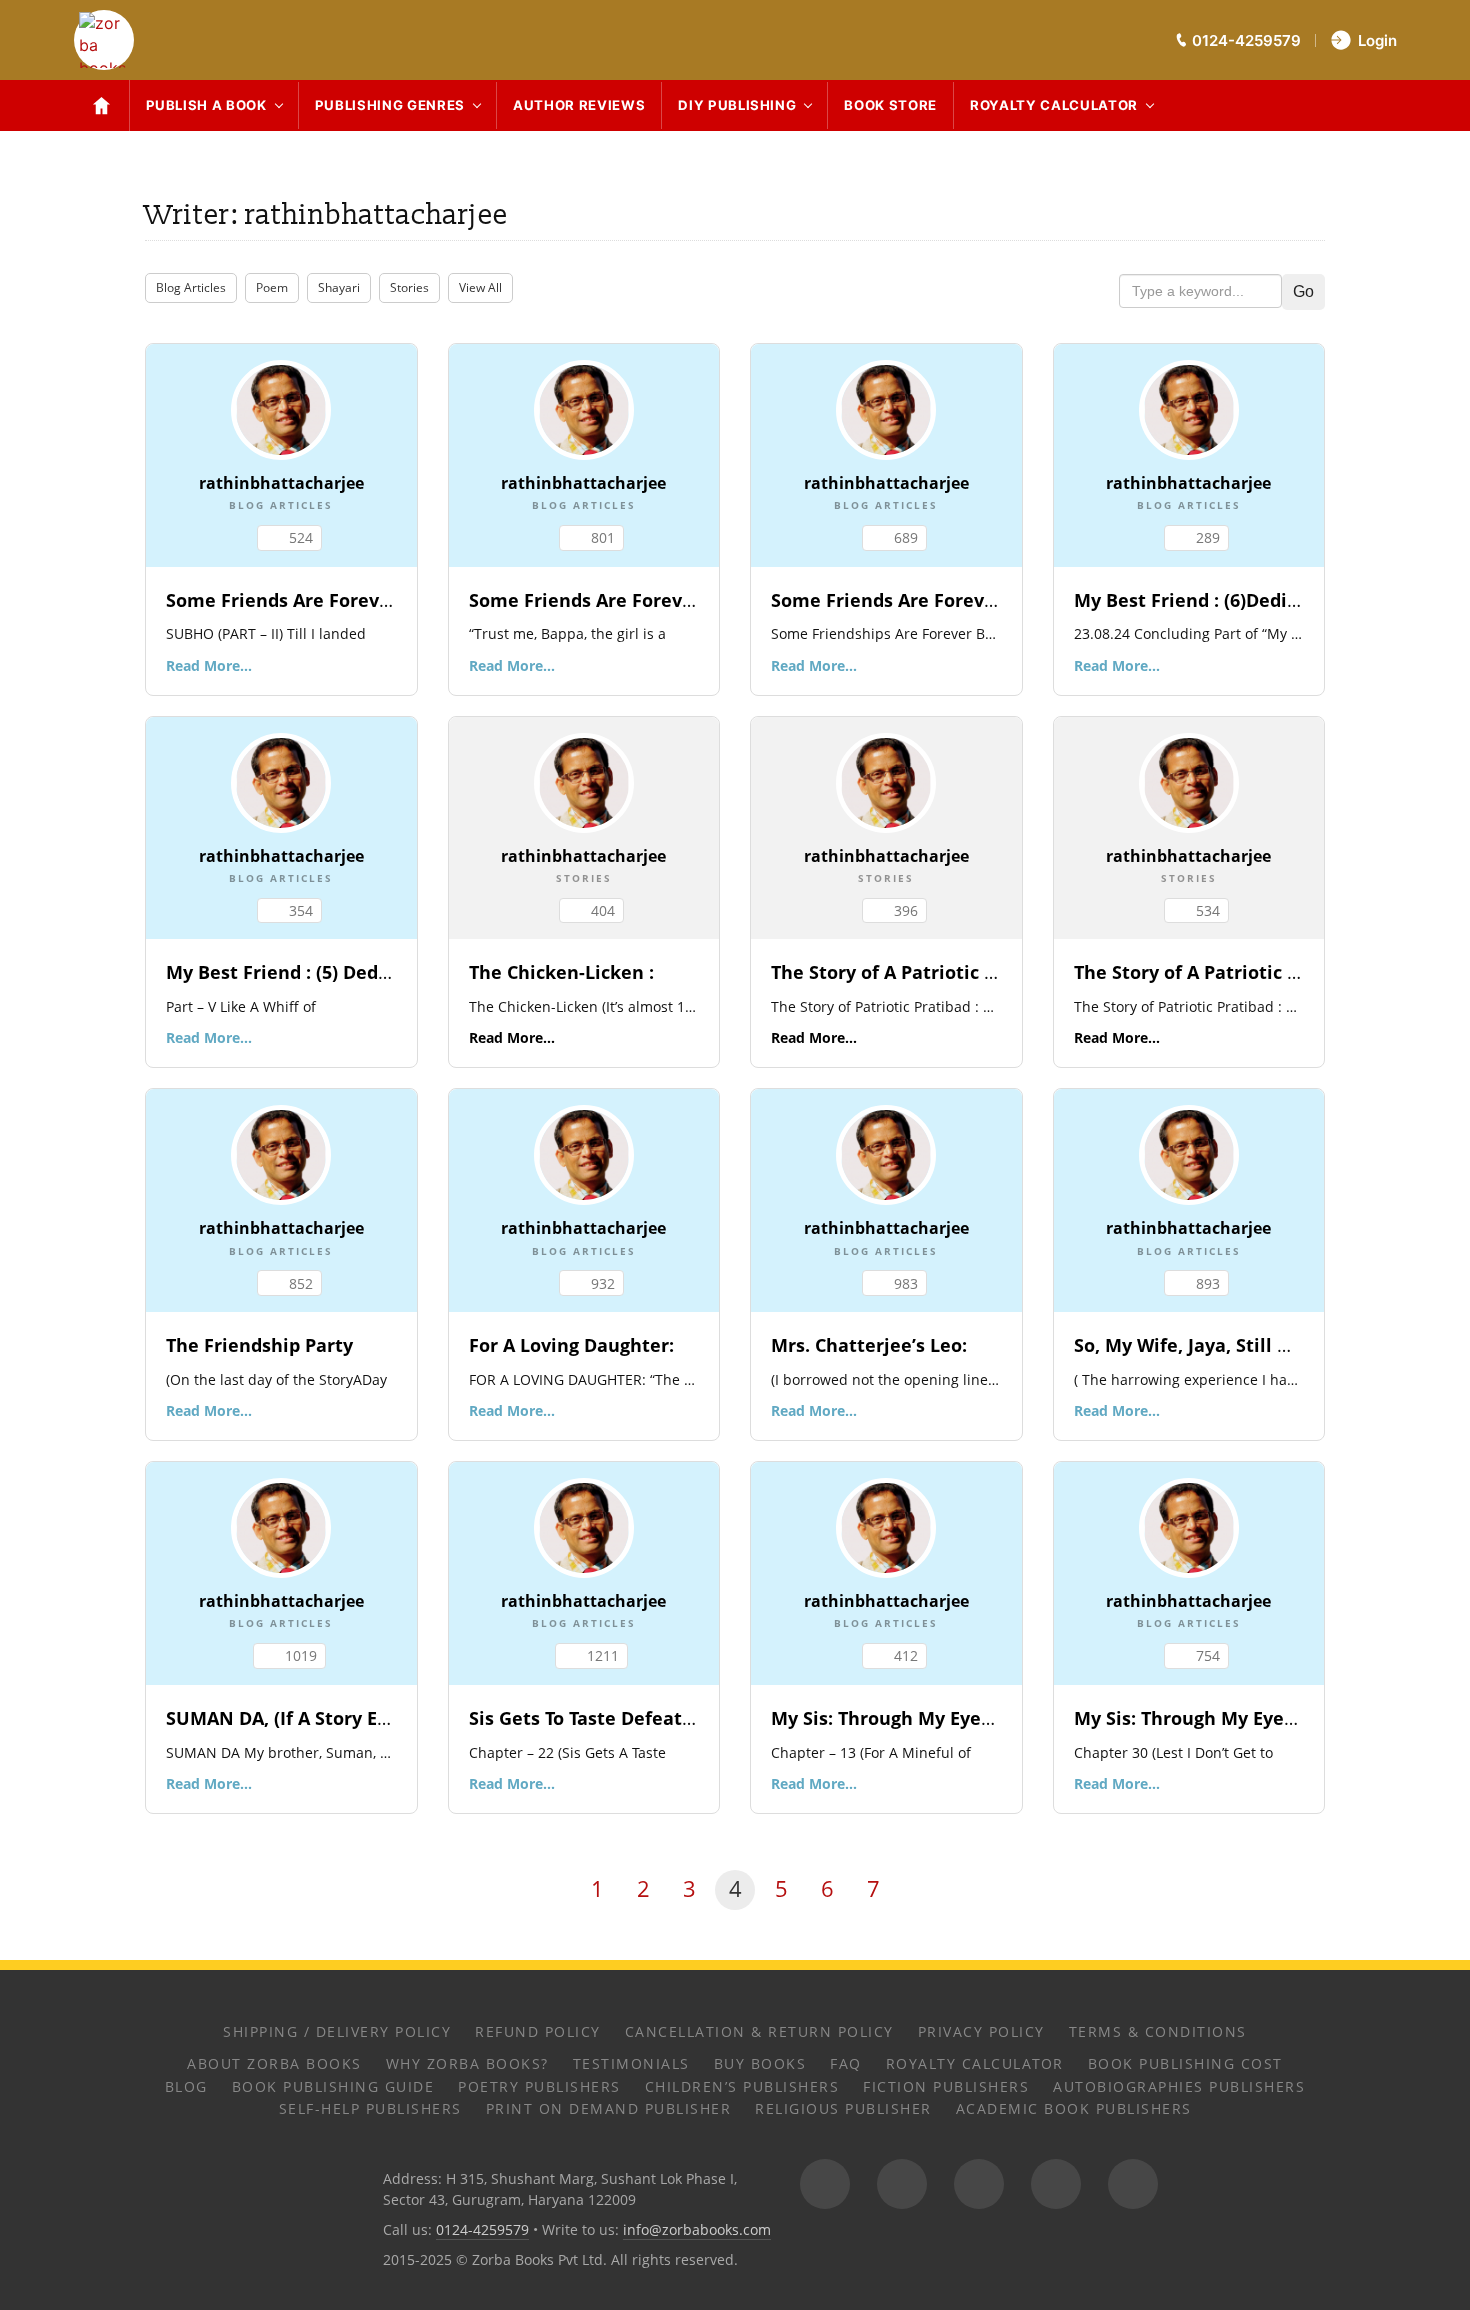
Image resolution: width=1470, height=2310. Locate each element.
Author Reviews (579, 105)
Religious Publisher (843, 2108)
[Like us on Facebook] (902, 2184)
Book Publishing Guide (333, 2086)
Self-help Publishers (370, 2108)
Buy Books (760, 2063)
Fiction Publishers (946, 2086)
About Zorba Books (274, 2063)
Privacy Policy (981, 2031)
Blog (186, 2086)
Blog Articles (191, 287)
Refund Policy (538, 2031)
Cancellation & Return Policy (759, 2031)
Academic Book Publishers (1074, 2108)
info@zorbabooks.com (697, 2229)
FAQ (846, 2063)
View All (480, 287)
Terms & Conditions (1158, 2031)
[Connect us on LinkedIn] (1056, 2184)
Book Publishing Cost (1185, 2063)
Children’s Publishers (742, 2086)
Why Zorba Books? (467, 2063)
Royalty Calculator (1054, 105)
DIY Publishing (737, 105)
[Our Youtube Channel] (1133, 2184)
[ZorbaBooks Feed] (825, 2184)
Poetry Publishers (539, 2086)
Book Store (890, 105)
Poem (272, 287)
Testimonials (631, 2063)
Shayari (339, 287)
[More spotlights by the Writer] (281, 408)
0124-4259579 (482, 2229)
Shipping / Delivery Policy (337, 2031)
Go (1303, 291)
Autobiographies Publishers (1179, 2086)
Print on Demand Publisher (609, 2108)
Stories (409, 287)
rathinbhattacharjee (281, 483)
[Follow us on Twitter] (979, 2184)
